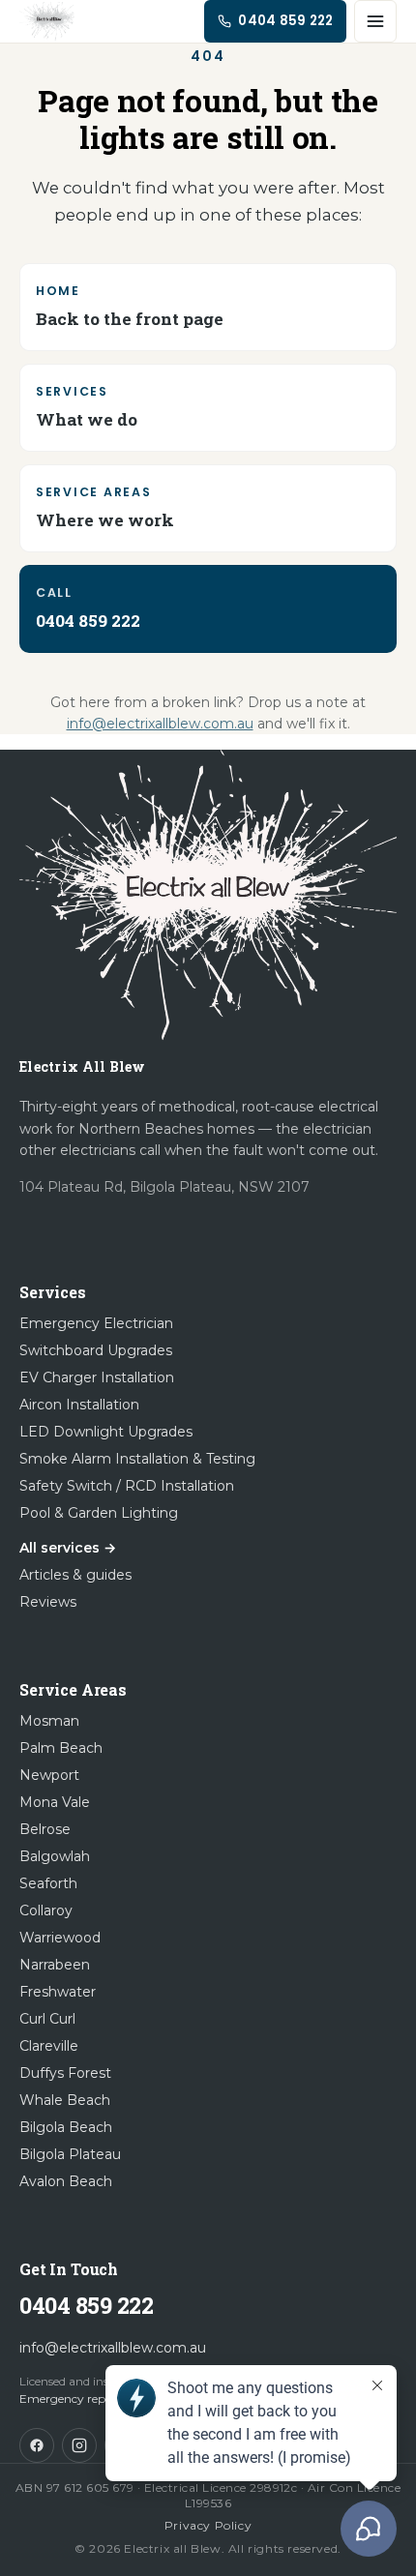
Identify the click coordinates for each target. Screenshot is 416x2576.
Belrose (45, 1829)
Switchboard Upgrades (96, 1350)
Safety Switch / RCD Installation (127, 1486)
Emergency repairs (72, 2398)
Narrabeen (55, 1965)
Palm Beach (61, 1748)
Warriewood (60, 1938)
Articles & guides (75, 1575)
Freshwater (58, 1992)
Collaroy (46, 1910)
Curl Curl (47, 2019)
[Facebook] (37, 2445)
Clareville (49, 2046)
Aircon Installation (79, 1405)
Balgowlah (55, 1856)
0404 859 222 (86, 2305)
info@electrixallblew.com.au (160, 724)
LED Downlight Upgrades (106, 1432)
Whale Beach (65, 2100)
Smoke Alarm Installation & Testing (137, 1459)
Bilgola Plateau (70, 2154)
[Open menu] (375, 21)
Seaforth (48, 1883)
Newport (49, 1775)
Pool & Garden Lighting (99, 1513)
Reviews (48, 1602)
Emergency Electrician (96, 1323)
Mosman (49, 1721)
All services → (68, 1548)
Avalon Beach (66, 2181)
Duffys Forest (65, 2073)
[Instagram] (79, 2445)
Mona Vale (55, 1802)
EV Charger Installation (97, 1377)
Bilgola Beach (66, 2127)
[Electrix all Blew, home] (47, 21)
